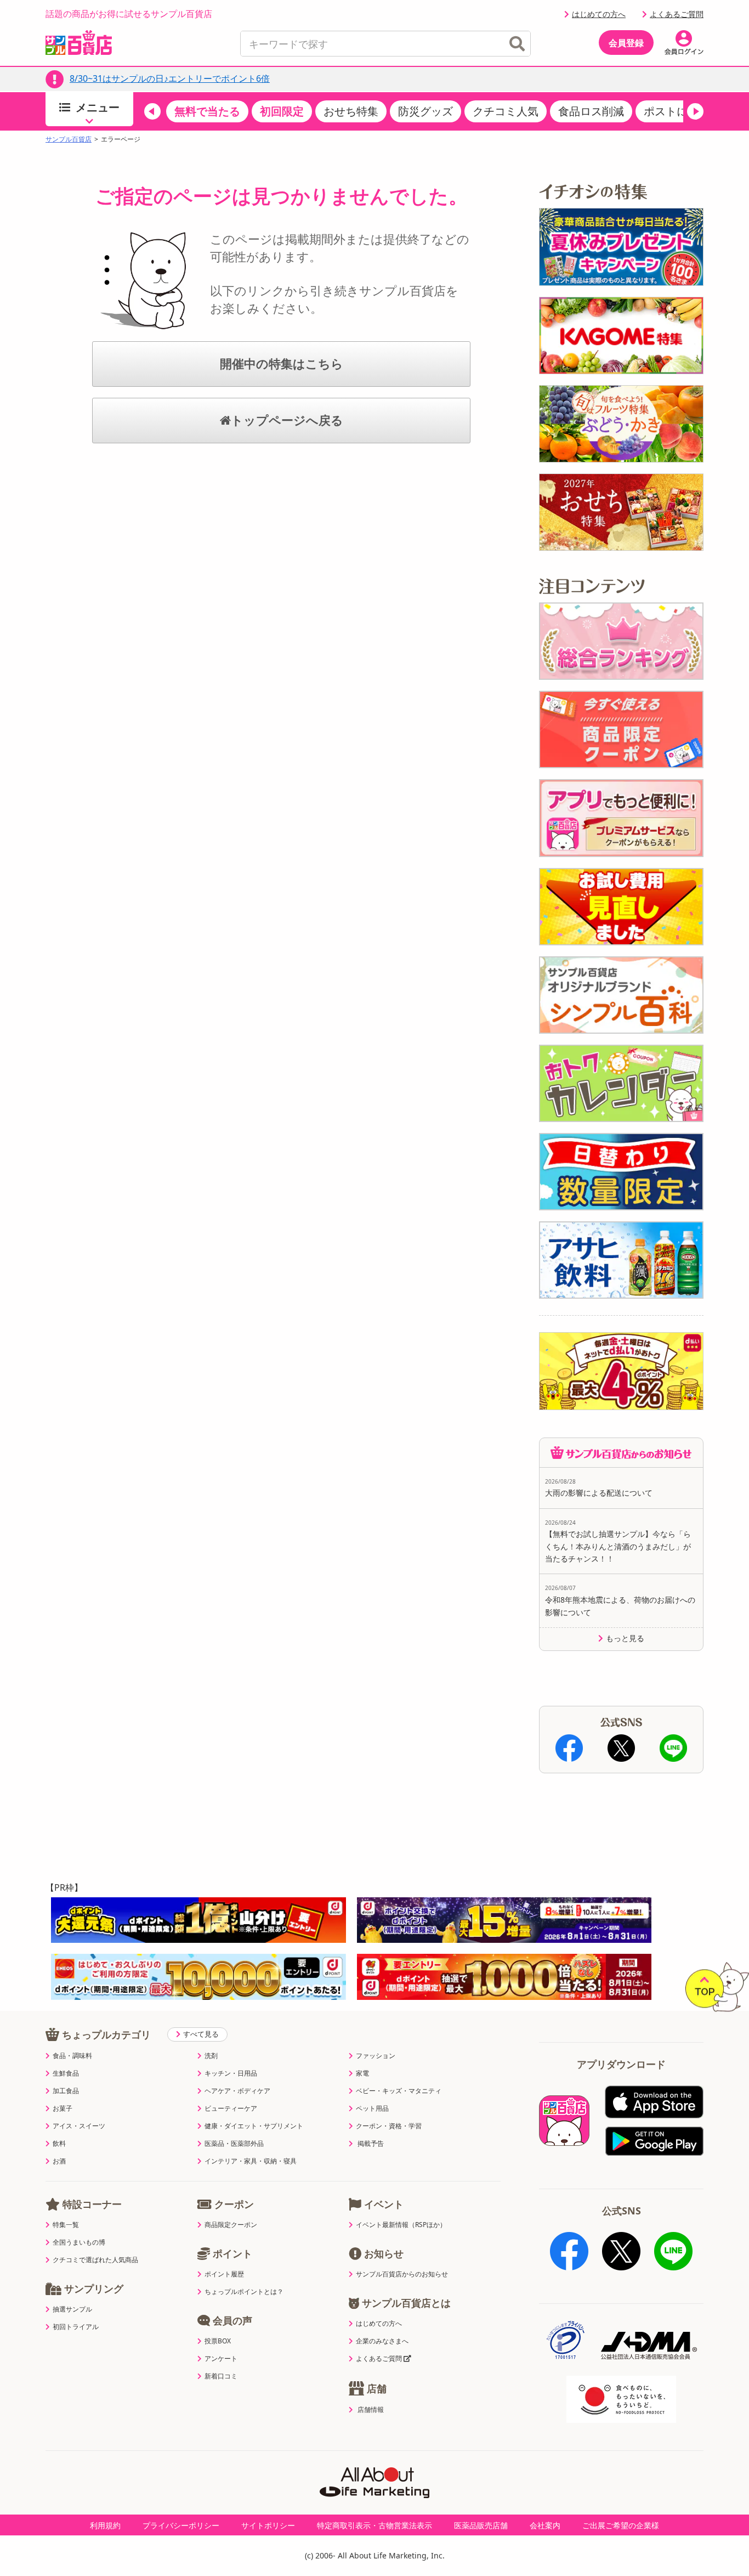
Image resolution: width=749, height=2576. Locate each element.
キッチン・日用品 (231, 2073)
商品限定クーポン (231, 2225)
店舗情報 (371, 2410)
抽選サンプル (72, 2309)
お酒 (59, 2161)
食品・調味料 (72, 2056)
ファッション (376, 2056)
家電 (362, 2073)
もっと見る (625, 1638)
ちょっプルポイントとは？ (244, 2292)
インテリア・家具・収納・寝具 (251, 2161)
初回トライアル (76, 2327)
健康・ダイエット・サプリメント (254, 2126)
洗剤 (211, 2056)
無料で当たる (207, 111)
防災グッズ (425, 111)
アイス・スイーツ (79, 2126)
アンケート (221, 2359)
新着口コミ (221, 2376)
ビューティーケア (231, 2109)
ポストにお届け (682, 111)
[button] (152, 111)
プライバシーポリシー (181, 2525)
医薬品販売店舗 (481, 2525)
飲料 (59, 2144)
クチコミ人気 (506, 111)
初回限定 (282, 111)
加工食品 (66, 2091)
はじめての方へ (599, 14)
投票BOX (218, 2341)
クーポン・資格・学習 (389, 2126)
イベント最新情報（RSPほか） (401, 2225)
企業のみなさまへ (382, 2341)
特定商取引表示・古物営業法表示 (374, 2525)
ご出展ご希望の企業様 (621, 2525)
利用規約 (105, 2525)
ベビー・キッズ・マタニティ (399, 2091)
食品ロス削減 (591, 111)
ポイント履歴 (224, 2274)
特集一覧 (66, 2225)
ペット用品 (372, 2109)
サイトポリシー (268, 2525)
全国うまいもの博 (79, 2242)
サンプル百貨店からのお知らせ (402, 2274)
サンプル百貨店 (69, 139)
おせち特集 (351, 111)
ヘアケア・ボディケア (237, 2091)
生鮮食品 (66, 2073)
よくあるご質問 (677, 14)
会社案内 (545, 2525)
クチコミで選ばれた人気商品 (95, 2260)
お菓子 (63, 2109)
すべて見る (201, 2034)
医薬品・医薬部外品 (234, 2144)
